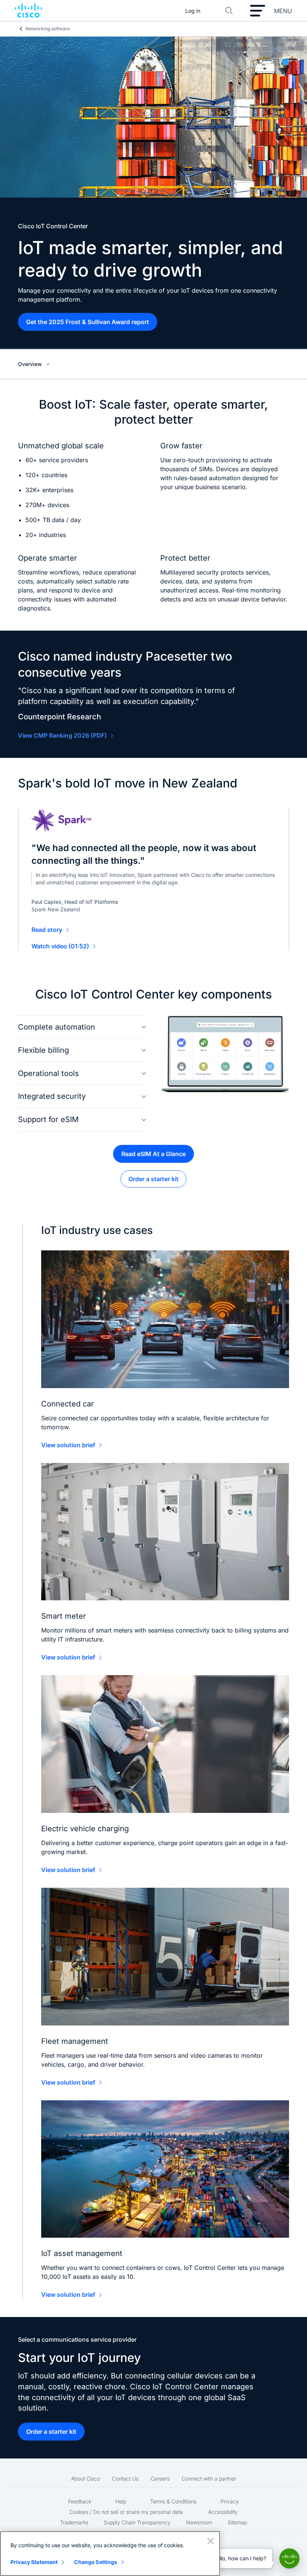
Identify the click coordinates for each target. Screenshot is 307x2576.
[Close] (210, 2541)
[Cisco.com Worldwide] (28, 11)
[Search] (229, 11)
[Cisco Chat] (289, 2558)
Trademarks (74, 2522)
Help (121, 2501)
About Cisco (86, 2479)
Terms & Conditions (173, 2501)
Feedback (80, 2501)
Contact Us (125, 2479)
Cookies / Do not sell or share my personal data (126, 2512)
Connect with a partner (209, 2479)
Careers (160, 2479)
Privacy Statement (34, 2562)
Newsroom (199, 2522)
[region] (110, 2554)
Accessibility (223, 2512)
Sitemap (237, 2522)
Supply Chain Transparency (137, 2522)
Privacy (230, 2501)
